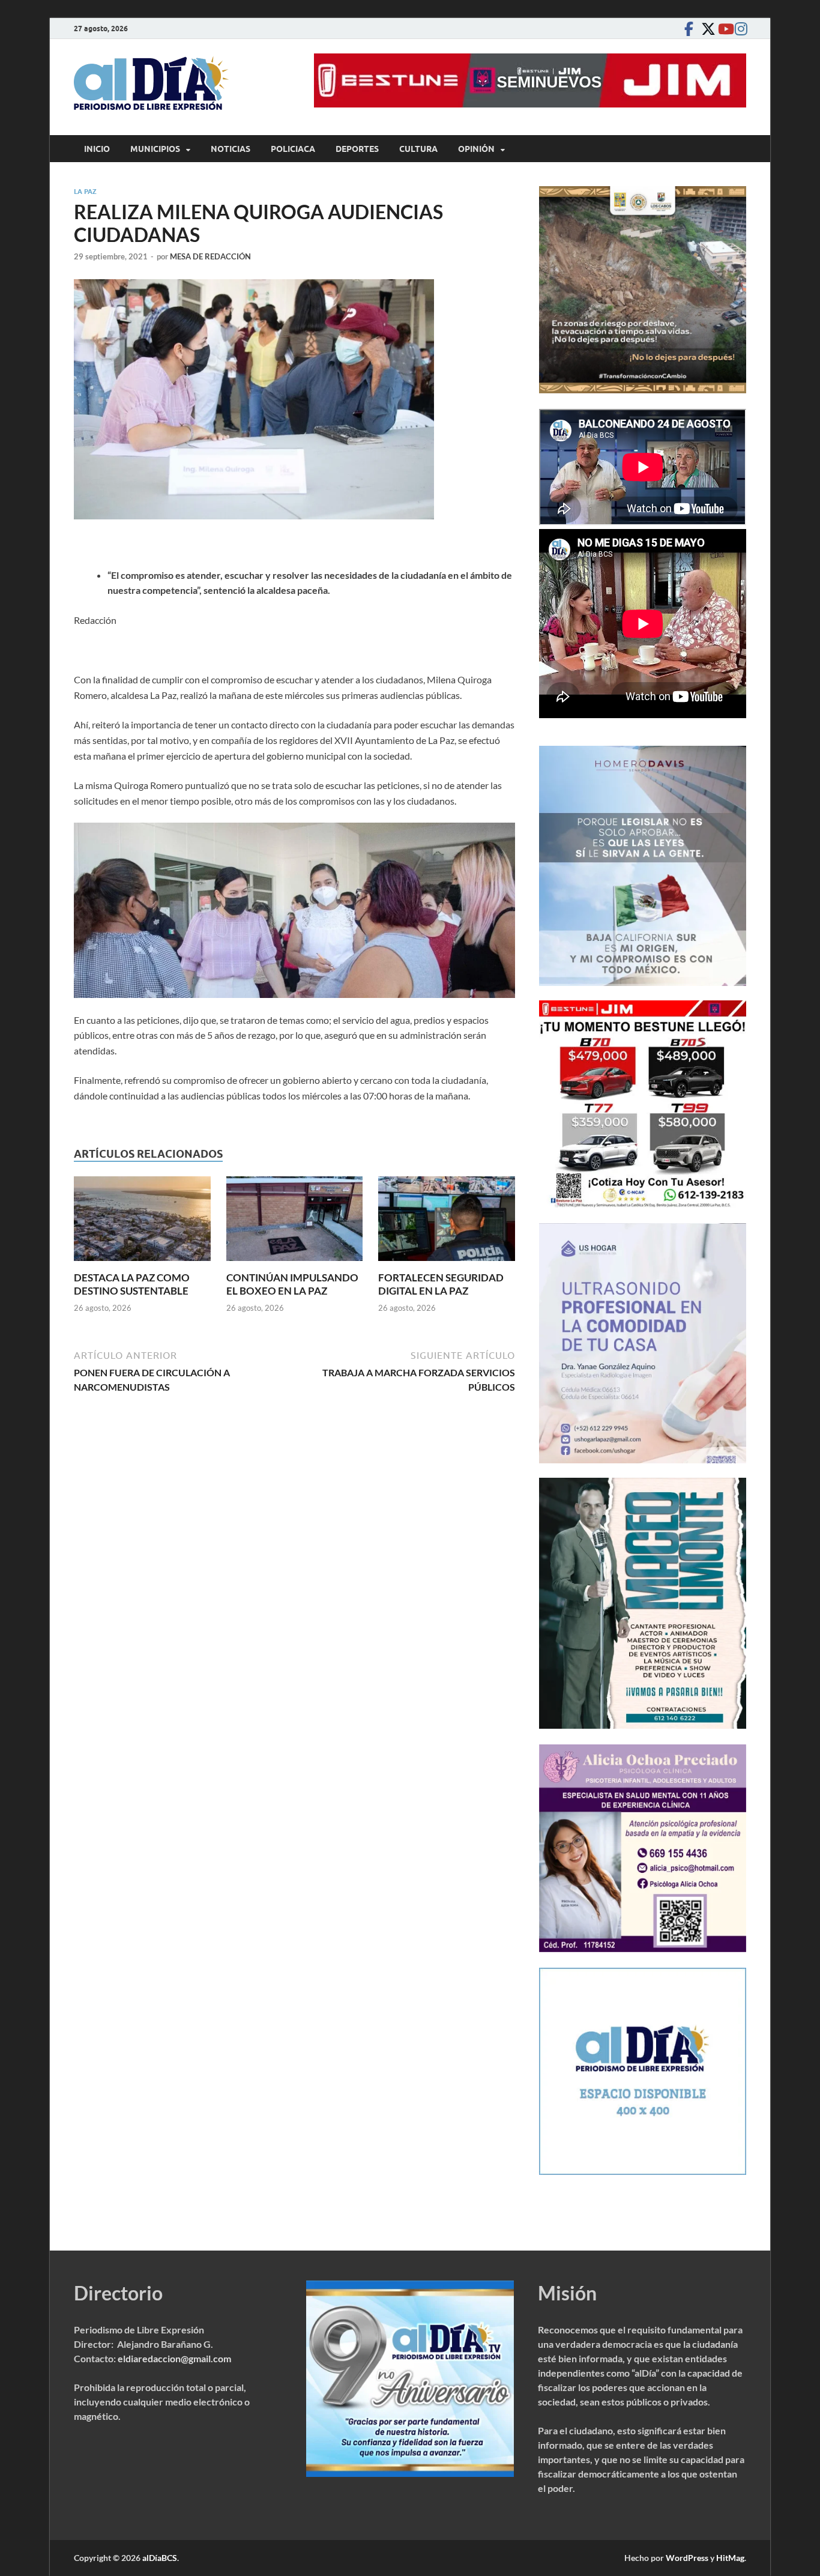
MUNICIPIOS (155, 149)
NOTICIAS (231, 149)
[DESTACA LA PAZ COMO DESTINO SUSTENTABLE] (142, 1222)
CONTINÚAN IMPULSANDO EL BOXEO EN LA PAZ (292, 1284)
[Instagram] (739, 29)
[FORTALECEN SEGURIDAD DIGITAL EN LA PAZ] (447, 1222)
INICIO (97, 149)
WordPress (687, 2558)
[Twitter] (705, 29)
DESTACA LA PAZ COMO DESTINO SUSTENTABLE (132, 1284)
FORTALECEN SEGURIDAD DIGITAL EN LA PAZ (441, 1284)
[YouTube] (722, 29)
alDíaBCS (160, 2558)
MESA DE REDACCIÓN (210, 256)
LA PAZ (85, 192)
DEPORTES (357, 149)
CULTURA (418, 149)
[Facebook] (689, 29)
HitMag (730, 2558)
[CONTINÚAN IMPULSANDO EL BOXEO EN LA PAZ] (295, 1222)
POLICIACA (293, 149)
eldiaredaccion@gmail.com (174, 2358)
